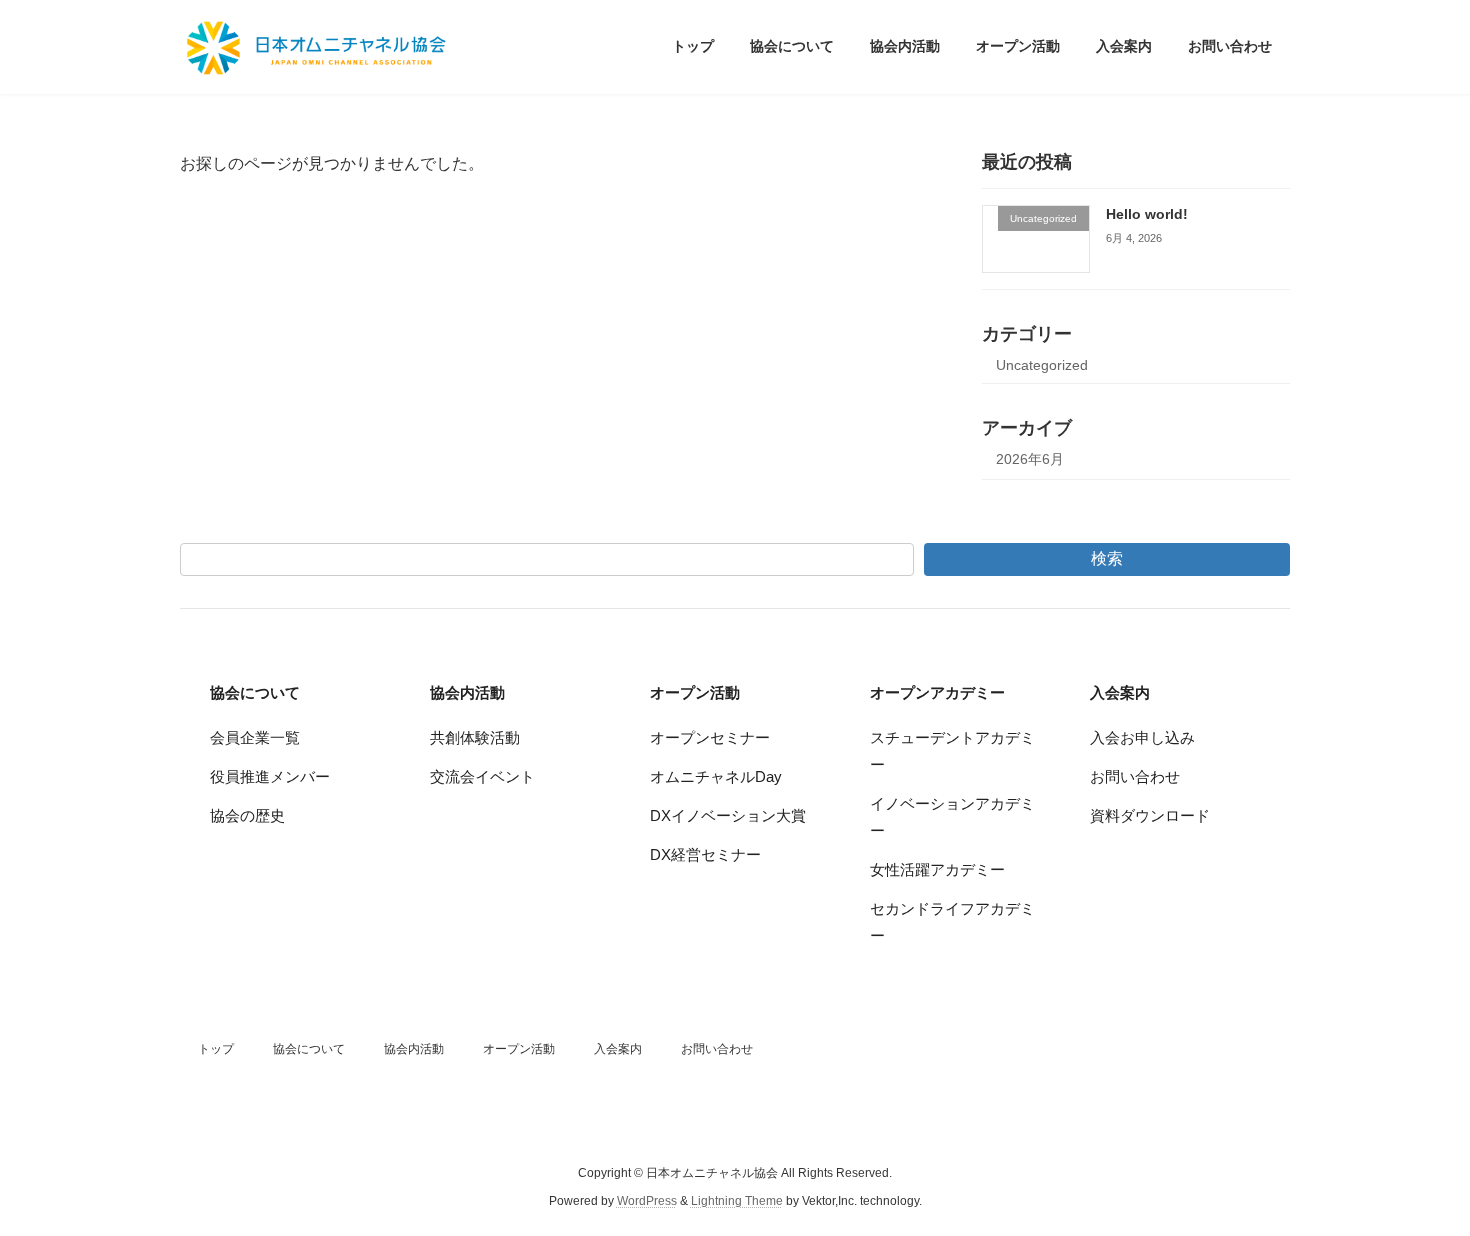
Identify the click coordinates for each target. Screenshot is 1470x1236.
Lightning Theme (737, 1202)
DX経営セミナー (705, 854)
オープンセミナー (710, 737)
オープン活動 (695, 692)
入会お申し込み (1142, 737)
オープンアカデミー (937, 692)
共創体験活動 (475, 737)
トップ (216, 1049)
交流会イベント (482, 776)
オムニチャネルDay (716, 776)
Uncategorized (1042, 365)
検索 (1107, 558)
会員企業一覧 (255, 737)
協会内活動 (467, 692)
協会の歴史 (247, 815)
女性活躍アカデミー (937, 869)
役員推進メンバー (270, 776)
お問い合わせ (1135, 776)
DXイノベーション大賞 (728, 815)
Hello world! (1147, 214)
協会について (255, 692)
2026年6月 (1030, 459)
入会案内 (1120, 692)
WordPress (647, 1202)
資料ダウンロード (1150, 815)
